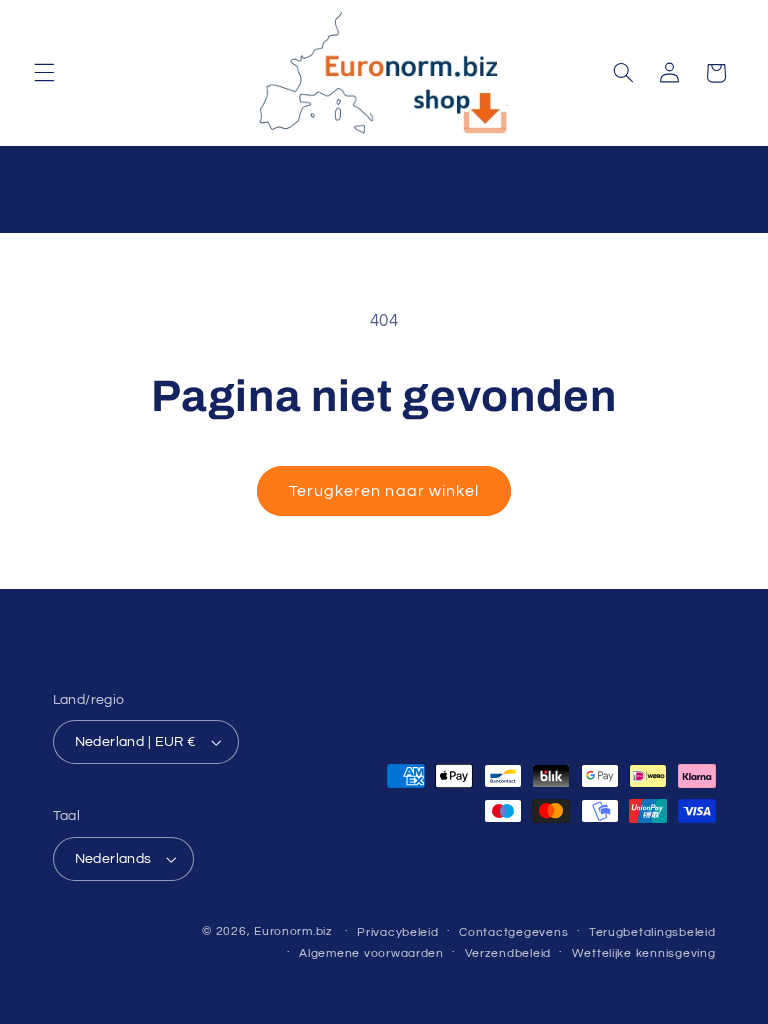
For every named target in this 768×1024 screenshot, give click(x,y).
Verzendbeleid (508, 953)
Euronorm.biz (293, 931)
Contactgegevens (513, 932)
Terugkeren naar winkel (384, 491)
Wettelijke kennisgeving (644, 953)
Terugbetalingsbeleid (652, 932)
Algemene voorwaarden (371, 953)
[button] (44, 73)
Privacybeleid (398, 932)
